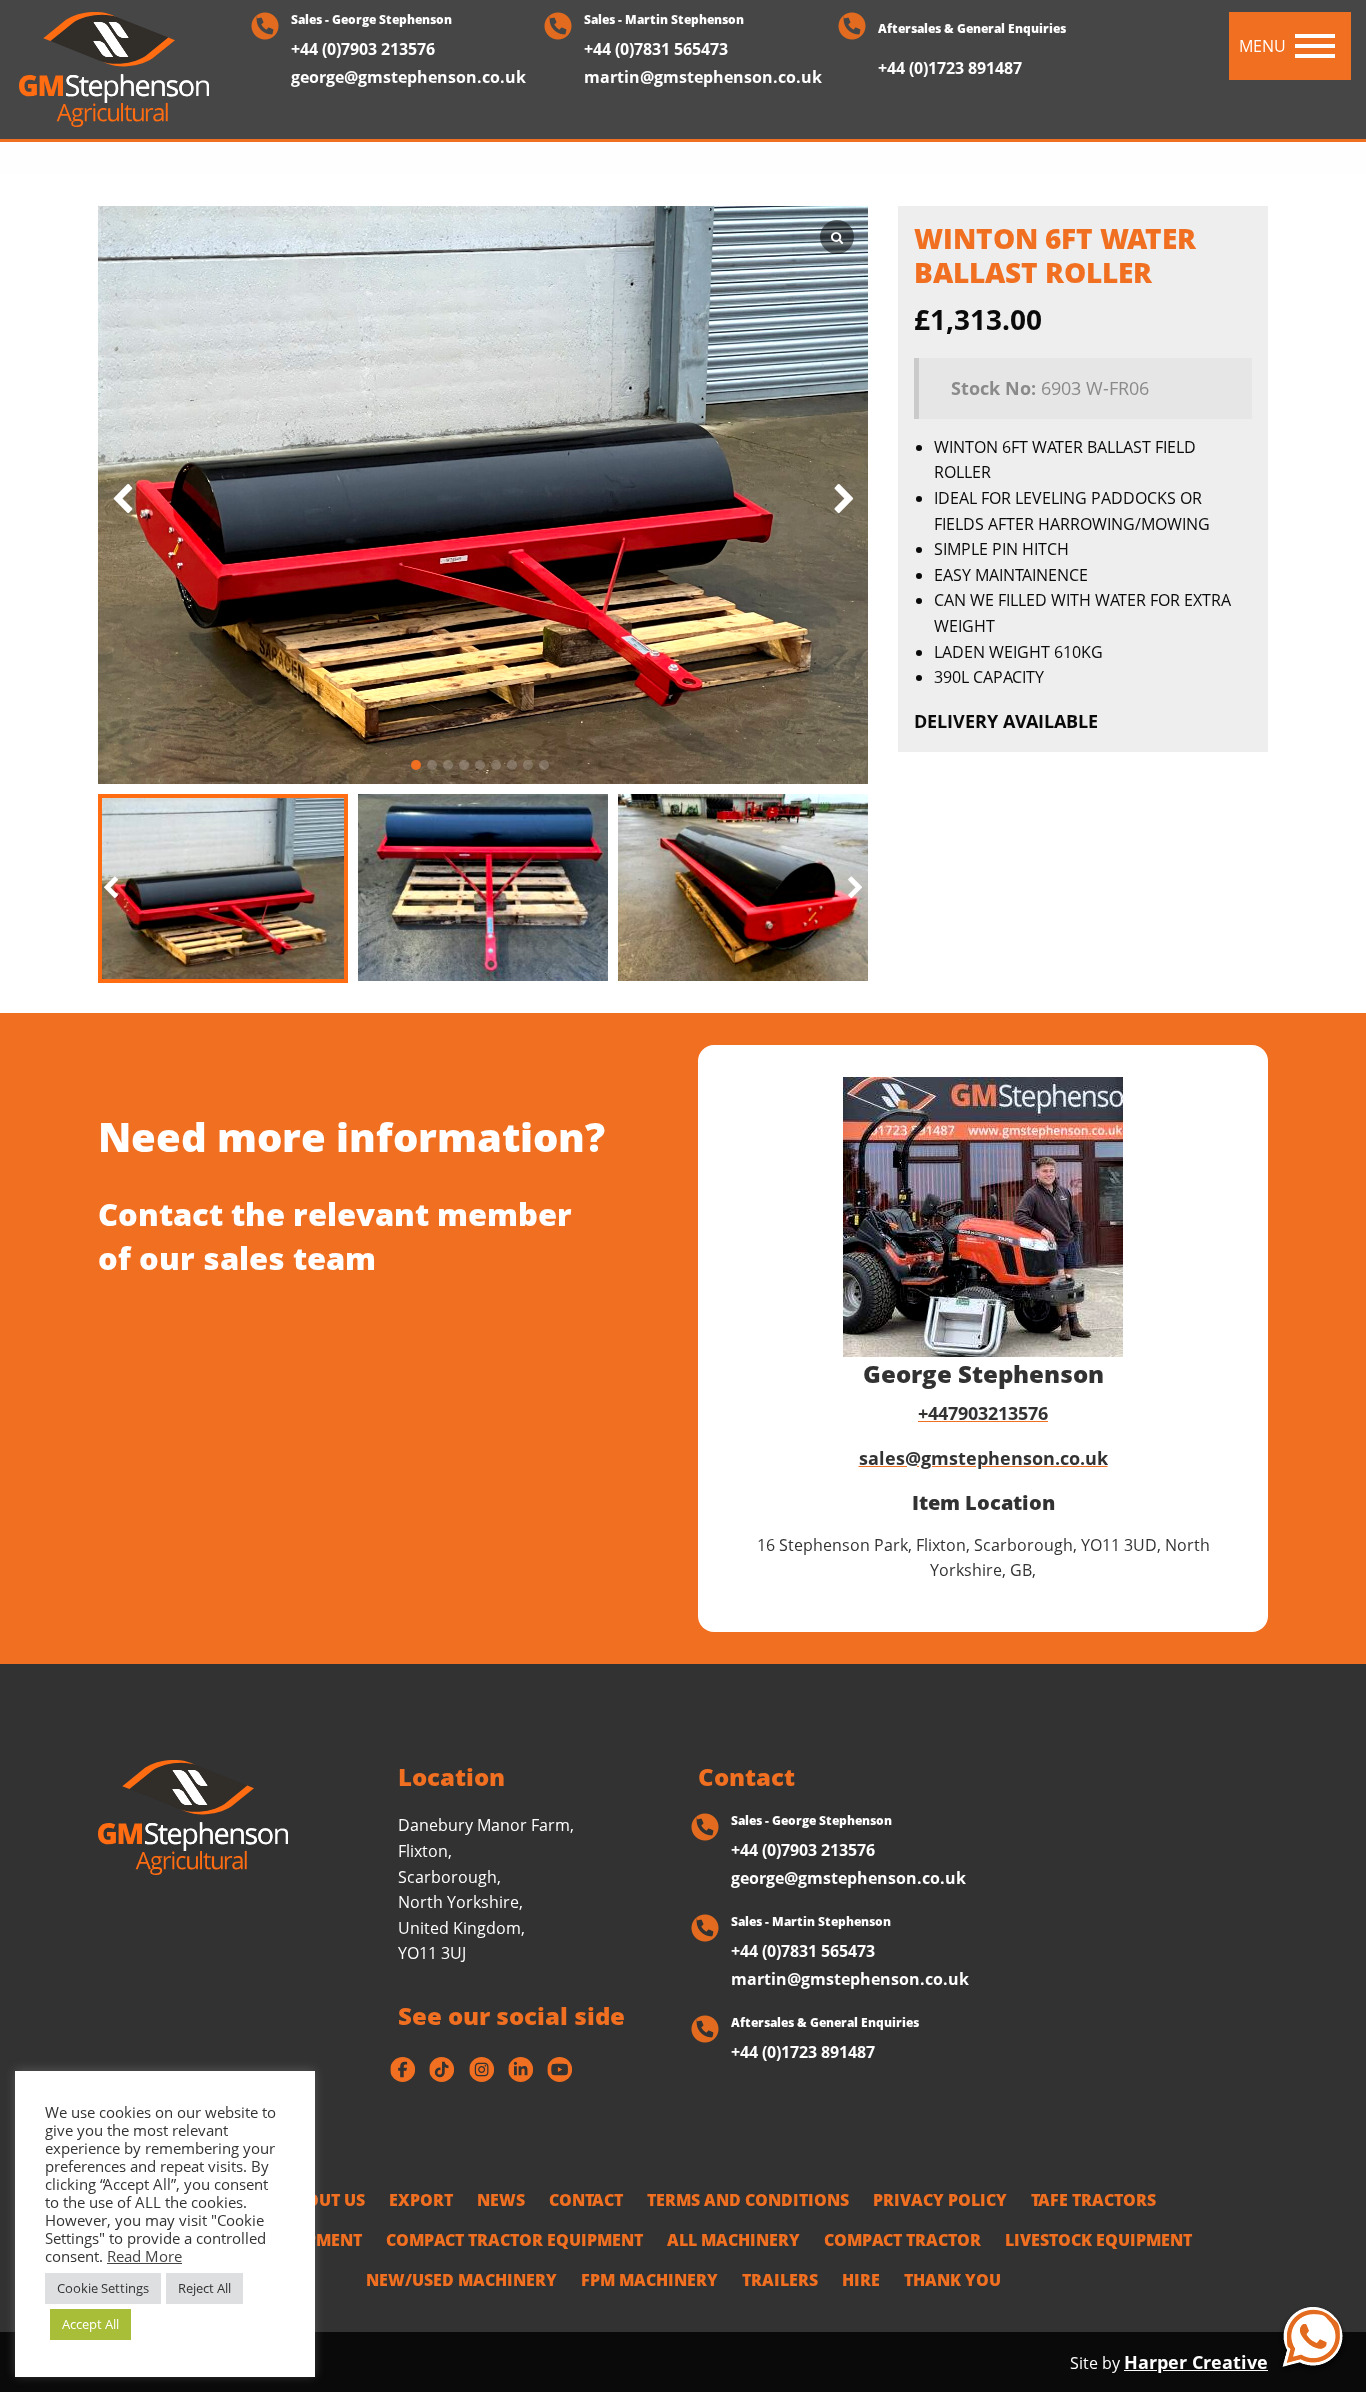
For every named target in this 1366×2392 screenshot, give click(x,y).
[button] (855, 889)
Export (421, 2200)
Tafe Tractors (1093, 2200)
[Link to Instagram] (481, 2069)
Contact (586, 2200)
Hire (861, 2280)
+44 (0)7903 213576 (363, 49)
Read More (144, 2256)
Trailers (780, 2280)
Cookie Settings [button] (103, 2288)
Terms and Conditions (748, 2200)
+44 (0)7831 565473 (656, 49)
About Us (324, 2200)
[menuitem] (324, 2200)
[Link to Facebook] (402, 2069)
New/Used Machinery (461, 2280)
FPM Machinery (649, 2280)
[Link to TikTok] (441, 2069)
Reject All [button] (204, 2288)
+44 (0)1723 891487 (950, 69)
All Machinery (733, 2240)
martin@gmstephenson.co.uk (703, 77)
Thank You (952, 2280)
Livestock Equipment (1098, 2240)
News (501, 2200)
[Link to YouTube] (559, 2069)
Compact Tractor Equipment (514, 2240)
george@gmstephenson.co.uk (408, 77)
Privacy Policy (940, 2200)
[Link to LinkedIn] (520, 2069)
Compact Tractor (902, 2240)
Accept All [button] (90, 2324)
